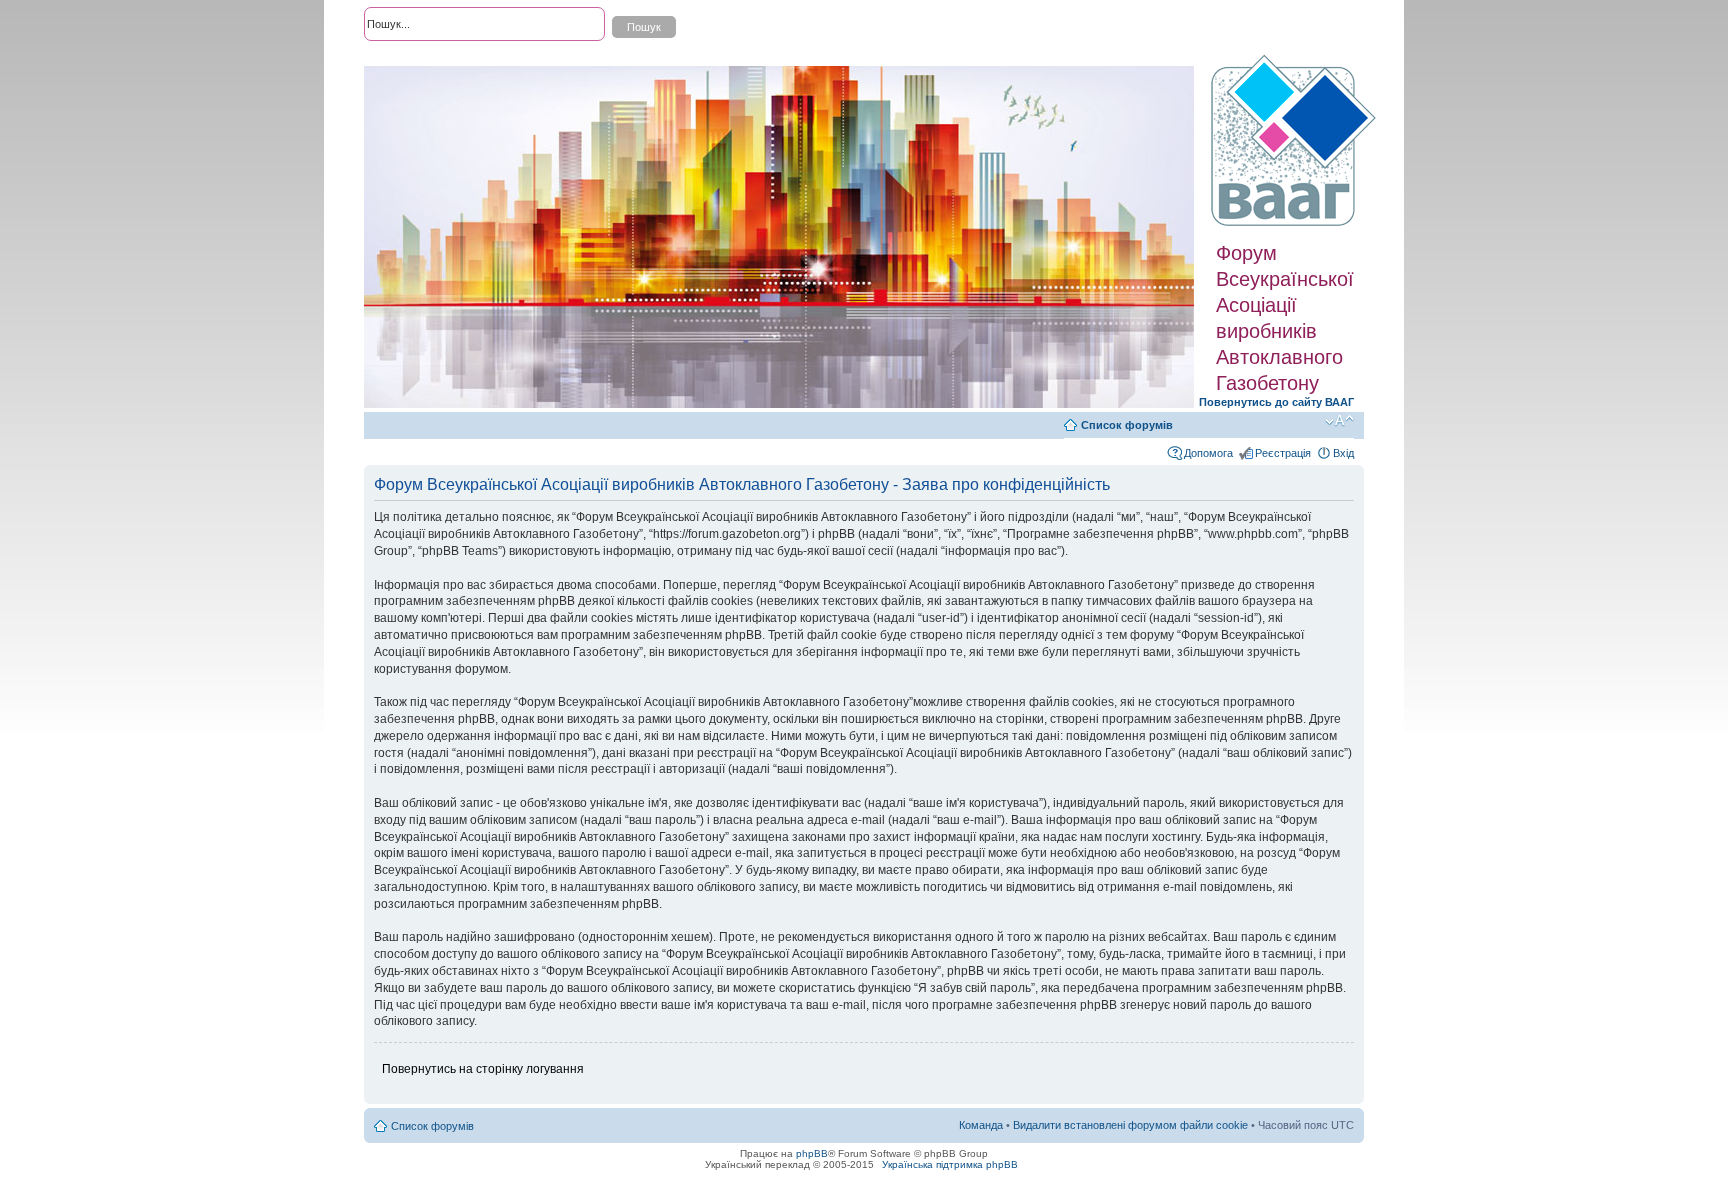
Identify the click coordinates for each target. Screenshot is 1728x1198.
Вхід (1343, 453)
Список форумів (1127, 425)
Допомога (1208, 453)
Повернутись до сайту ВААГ (1276, 402)
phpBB (812, 1153)
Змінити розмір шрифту (1339, 421)
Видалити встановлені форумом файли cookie (1130, 1125)
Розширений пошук (413, 60)
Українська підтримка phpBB (950, 1164)
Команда (981, 1125)
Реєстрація (1283, 453)
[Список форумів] (1296, 141)
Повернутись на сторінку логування (483, 1069)
